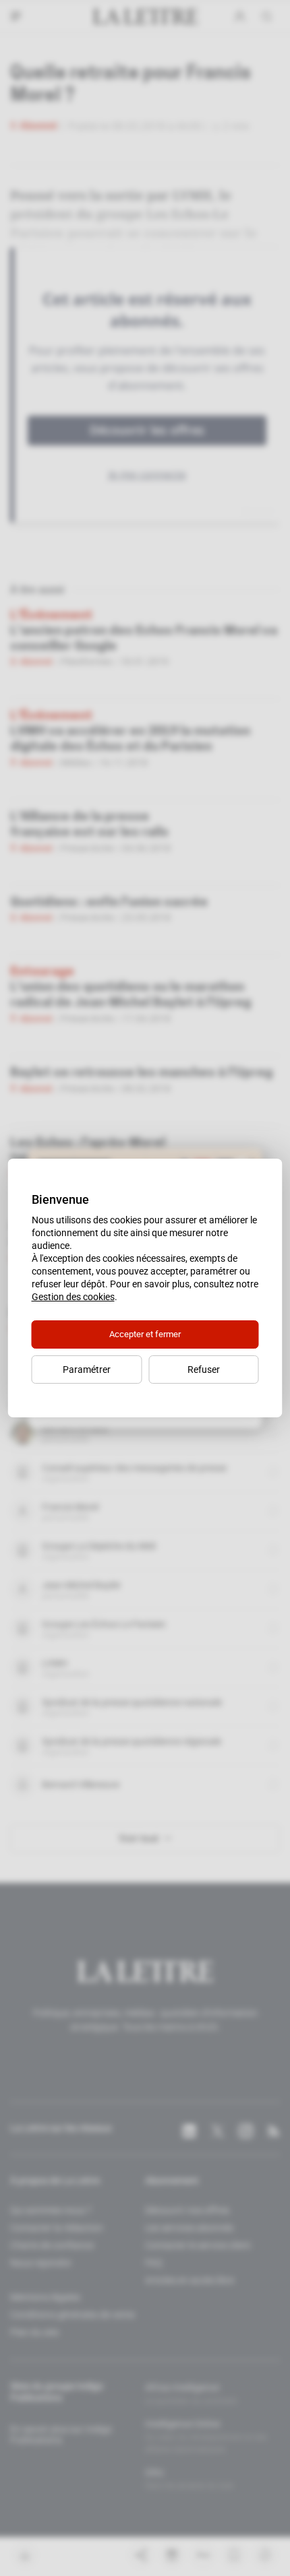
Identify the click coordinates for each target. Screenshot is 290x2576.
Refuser (204, 1370)
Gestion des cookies (73, 1297)
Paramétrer (87, 1370)
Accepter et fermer (145, 1334)
